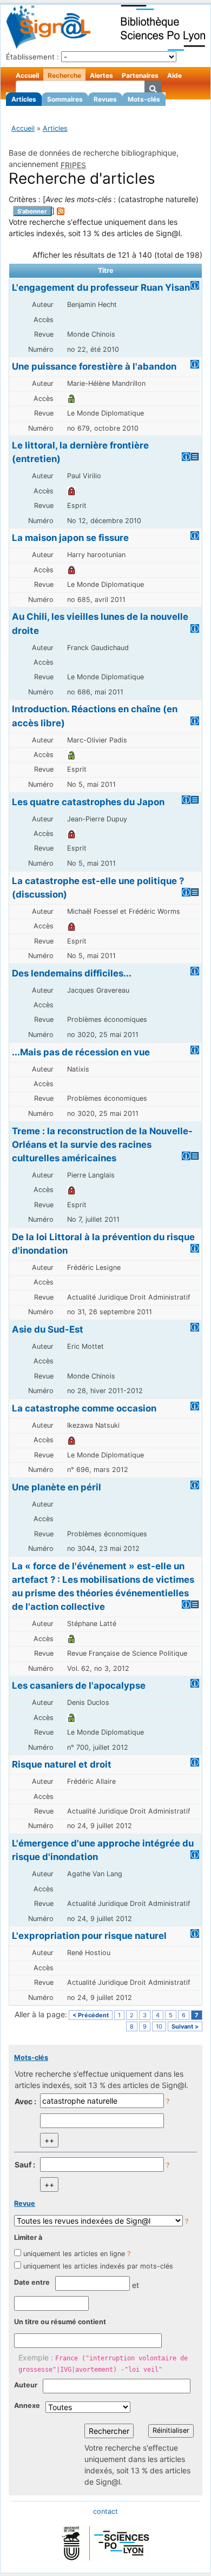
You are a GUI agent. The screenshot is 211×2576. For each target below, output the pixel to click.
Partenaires (140, 75)
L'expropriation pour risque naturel (89, 1936)
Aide (174, 75)
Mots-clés (144, 99)
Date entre (32, 2282)
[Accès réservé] (71, 491)
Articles (24, 99)
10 (159, 2026)
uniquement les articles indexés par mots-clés (98, 2266)
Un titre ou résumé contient (60, 2322)
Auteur (26, 2385)
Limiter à (28, 2237)
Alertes (101, 75)
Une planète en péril (57, 1487)
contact (105, 2511)
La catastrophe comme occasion (84, 1408)
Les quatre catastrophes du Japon (88, 802)
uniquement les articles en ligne (74, 2254)
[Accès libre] (71, 399)
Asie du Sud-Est (48, 1329)
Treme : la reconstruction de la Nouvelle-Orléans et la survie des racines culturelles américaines (102, 1145)
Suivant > (185, 2026)
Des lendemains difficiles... (72, 973)
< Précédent (91, 2015)
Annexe (27, 2406)
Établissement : (32, 57)
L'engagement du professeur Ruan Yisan (101, 287)
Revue (25, 2203)
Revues (105, 99)
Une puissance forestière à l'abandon (94, 366)
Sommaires (65, 99)
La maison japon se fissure (70, 538)
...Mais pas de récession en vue (81, 1052)
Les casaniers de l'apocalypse (79, 1685)
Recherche (64, 75)
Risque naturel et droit (62, 1764)
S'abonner (32, 211)
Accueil (27, 75)
